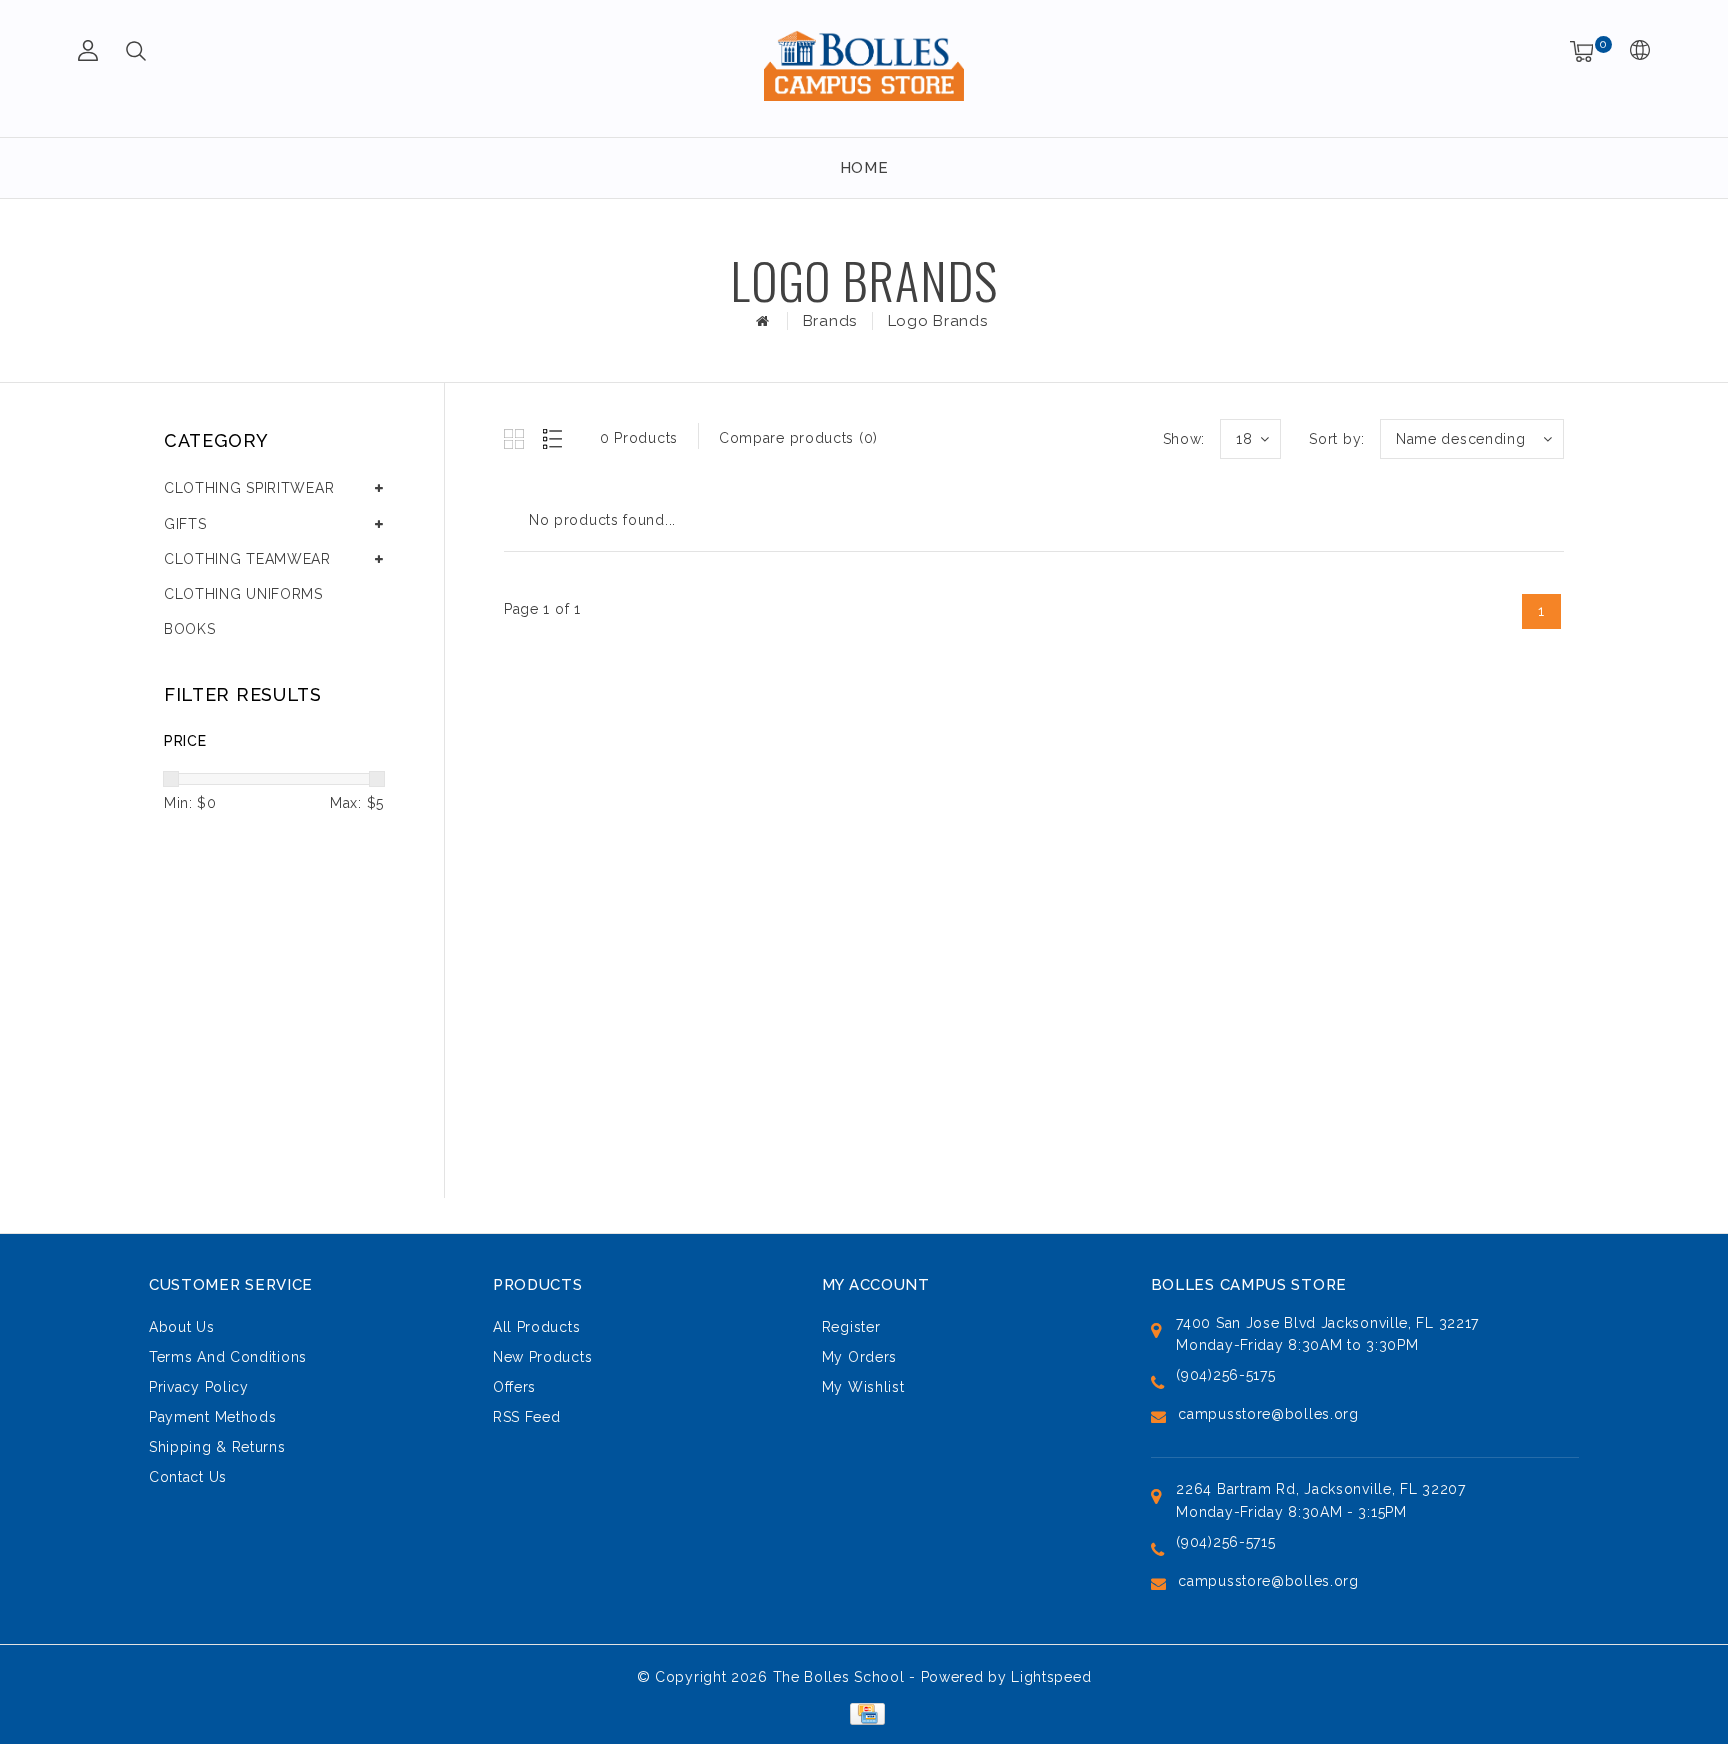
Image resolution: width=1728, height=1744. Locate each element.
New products (542, 1357)
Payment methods (213, 1417)
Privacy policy (199, 1387)
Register (851, 1327)
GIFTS (185, 524)
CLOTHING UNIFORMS (243, 594)
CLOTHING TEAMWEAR (247, 559)
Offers (514, 1387)
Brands (830, 321)
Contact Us (188, 1477)
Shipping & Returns (217, 1447)
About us (182, 1327)
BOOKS (190, 629)
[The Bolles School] (864, 65)
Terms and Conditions (228, 1357)
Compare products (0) (798, 438)
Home (864, 168)
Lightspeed (1051, 1677)
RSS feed (527, 1417)
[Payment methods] (863, 1712)
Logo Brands (938, 321)
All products (536, 1327)
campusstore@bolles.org (1268, 1414)
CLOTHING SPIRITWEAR (249, 488)
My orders (859, 1357)
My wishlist (863, 1387)
